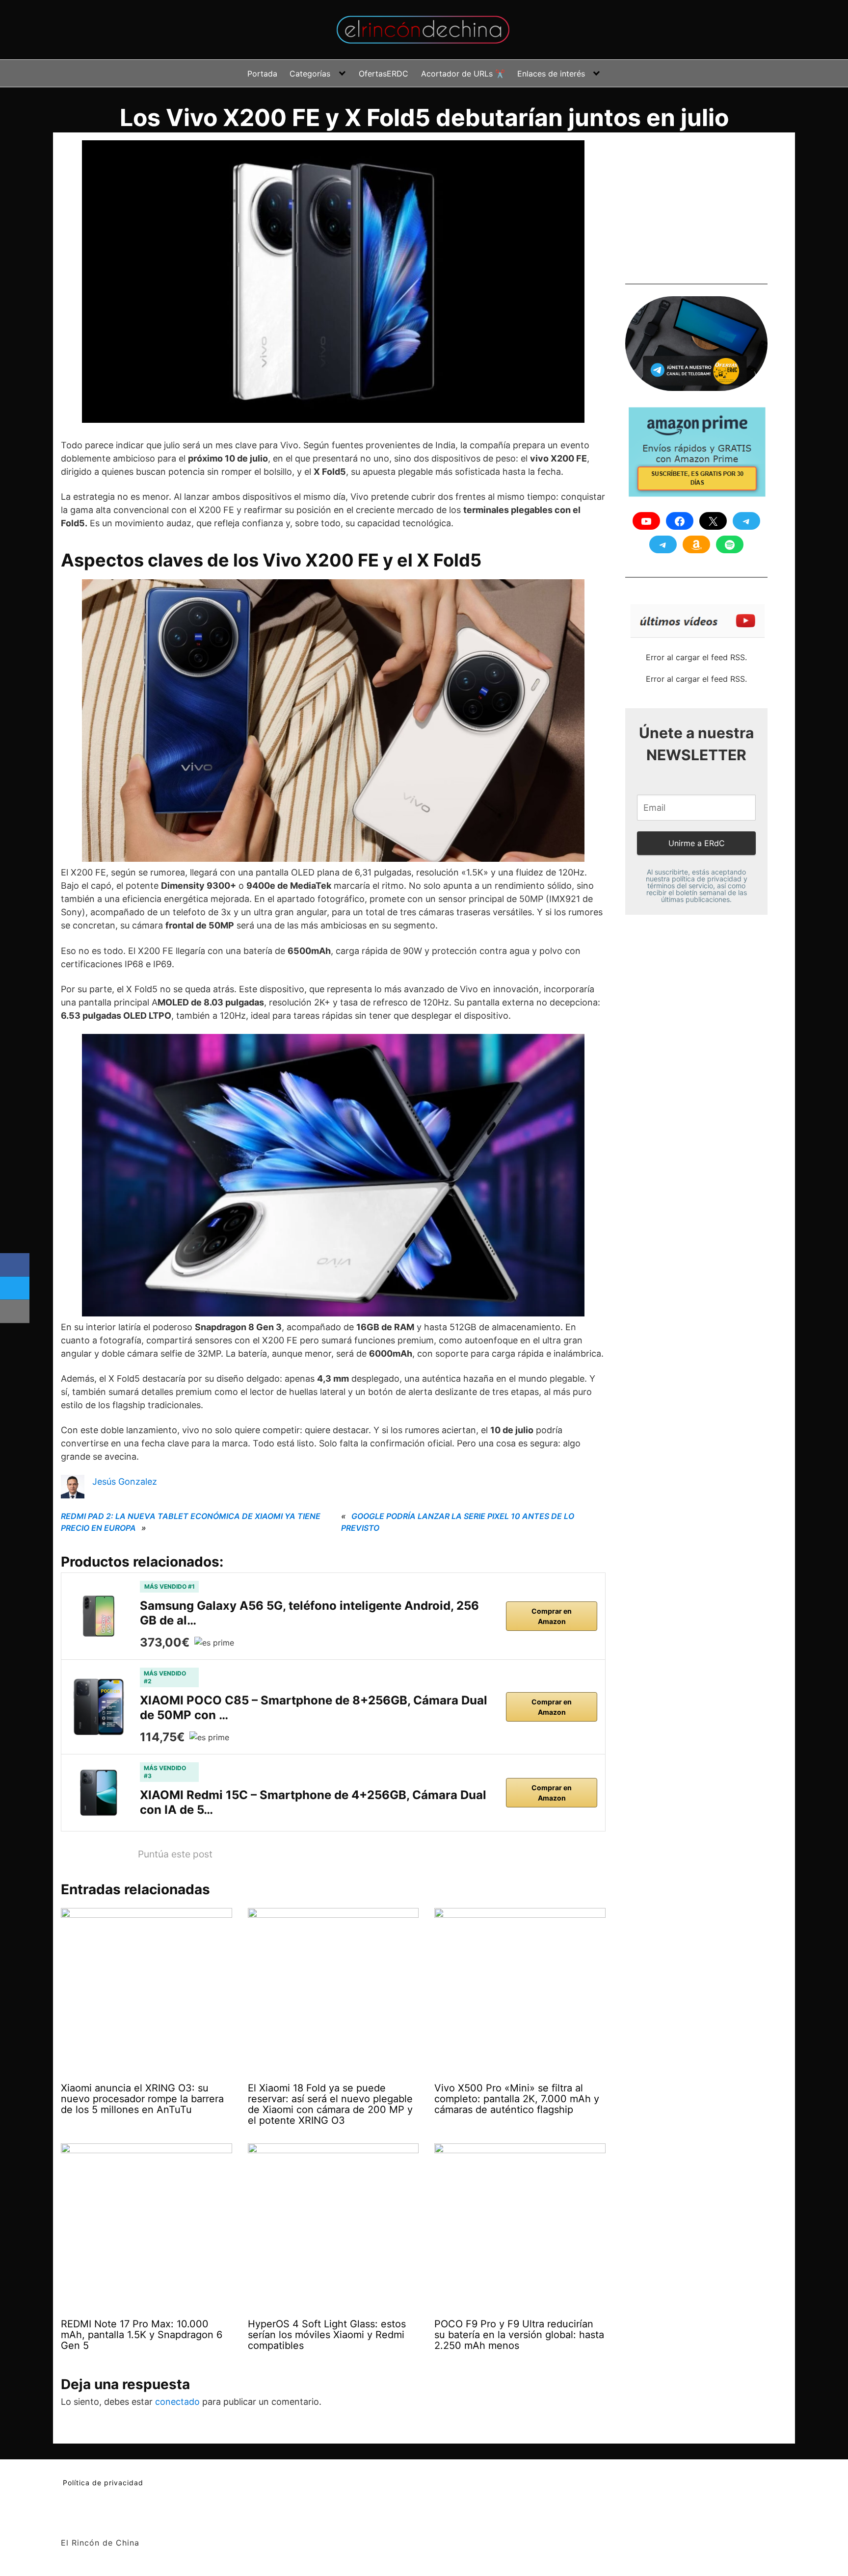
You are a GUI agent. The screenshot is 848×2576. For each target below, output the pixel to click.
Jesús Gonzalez (125, 1481)
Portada (262, 74)
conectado (177, 2402)
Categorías (310, 74)
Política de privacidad (103, 2483)
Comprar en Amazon (552, 1616)
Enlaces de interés (551, 74)
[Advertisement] (699, 202)
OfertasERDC (384, 74)
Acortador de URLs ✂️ (463, 74)
